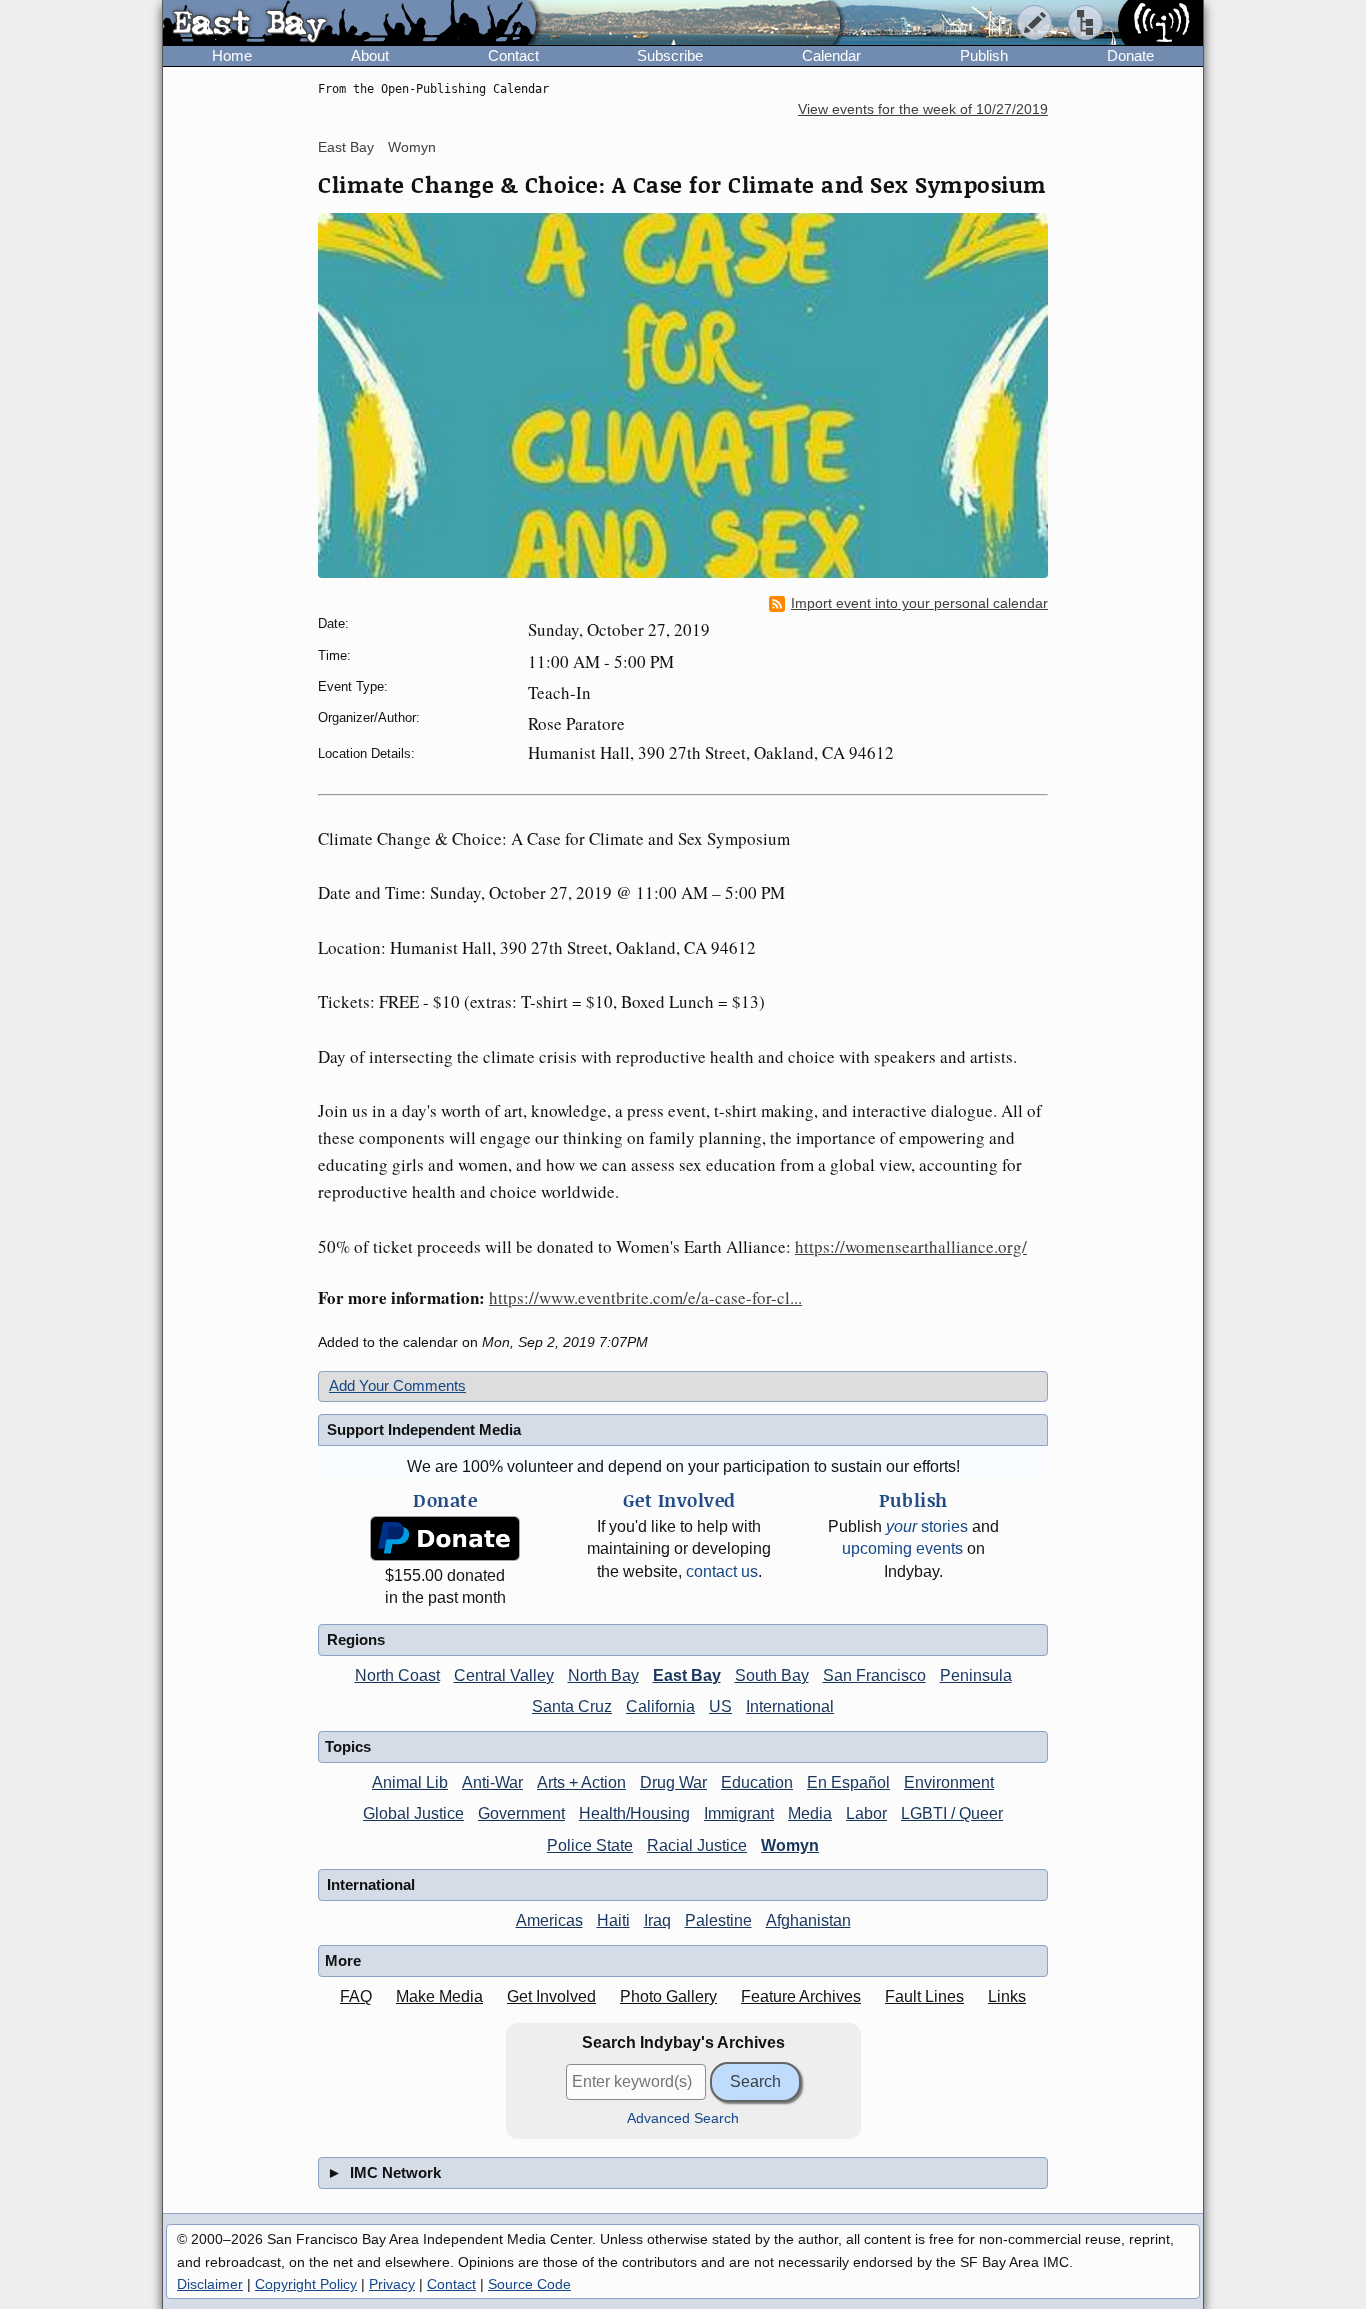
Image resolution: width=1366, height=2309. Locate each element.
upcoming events (902, 1548)
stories (927, 1526)
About (370, 55)
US (720, 1706)
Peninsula (976, 1675)
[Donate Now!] (445, 1538)
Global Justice (413, 1813)
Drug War (673, 1782)
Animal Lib (410, 1782)
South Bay (772, 1675)
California (660, 1706)
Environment (949, 1782)
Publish (984, 55)
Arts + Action (581, 1782)
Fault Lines (924, 1996)
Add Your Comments (397, 1385)
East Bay (346, 147)
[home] (349, 24)
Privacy (392, 2284)
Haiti (613, 1920)
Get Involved (551, 1996)
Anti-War (492, 1782)
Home (232, 55)
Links (1007, 1996)
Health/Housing (634, 1813)
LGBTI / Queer (952, 1813)
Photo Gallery (668, 1996)
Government (521, 1813)
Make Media (439, 1996)
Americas (549, 1920)
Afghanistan (808, 1920)
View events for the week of (923, 109)
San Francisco (874, 1675)
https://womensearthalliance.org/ (911, 1246)
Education (757, 1782)
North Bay (603, 1675)
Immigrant (739, 1813)
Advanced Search (683, 2118)
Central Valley (504, 1675)
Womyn (412, 147)
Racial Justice (697, 1845)
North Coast (397, 1675)
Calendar (831, 55)
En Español (848, 1782)
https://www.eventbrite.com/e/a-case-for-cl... (645, 1297)
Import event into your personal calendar (919, 603)
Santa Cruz (572, 1706)
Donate (1130, 55)
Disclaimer (210, 2284)
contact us (722, 1571)
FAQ (356, 1996)
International (790, 1706)
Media (810, 1813)
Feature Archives (801, 1996)
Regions (356, 1639)
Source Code (529, 2284)
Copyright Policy (306, 2284)
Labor (866, 1813)
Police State (590, 1845)
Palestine (718, 1920)
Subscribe (670, 55)
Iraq (657, 1920)
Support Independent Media (424, 1429)
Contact (513, 55)
